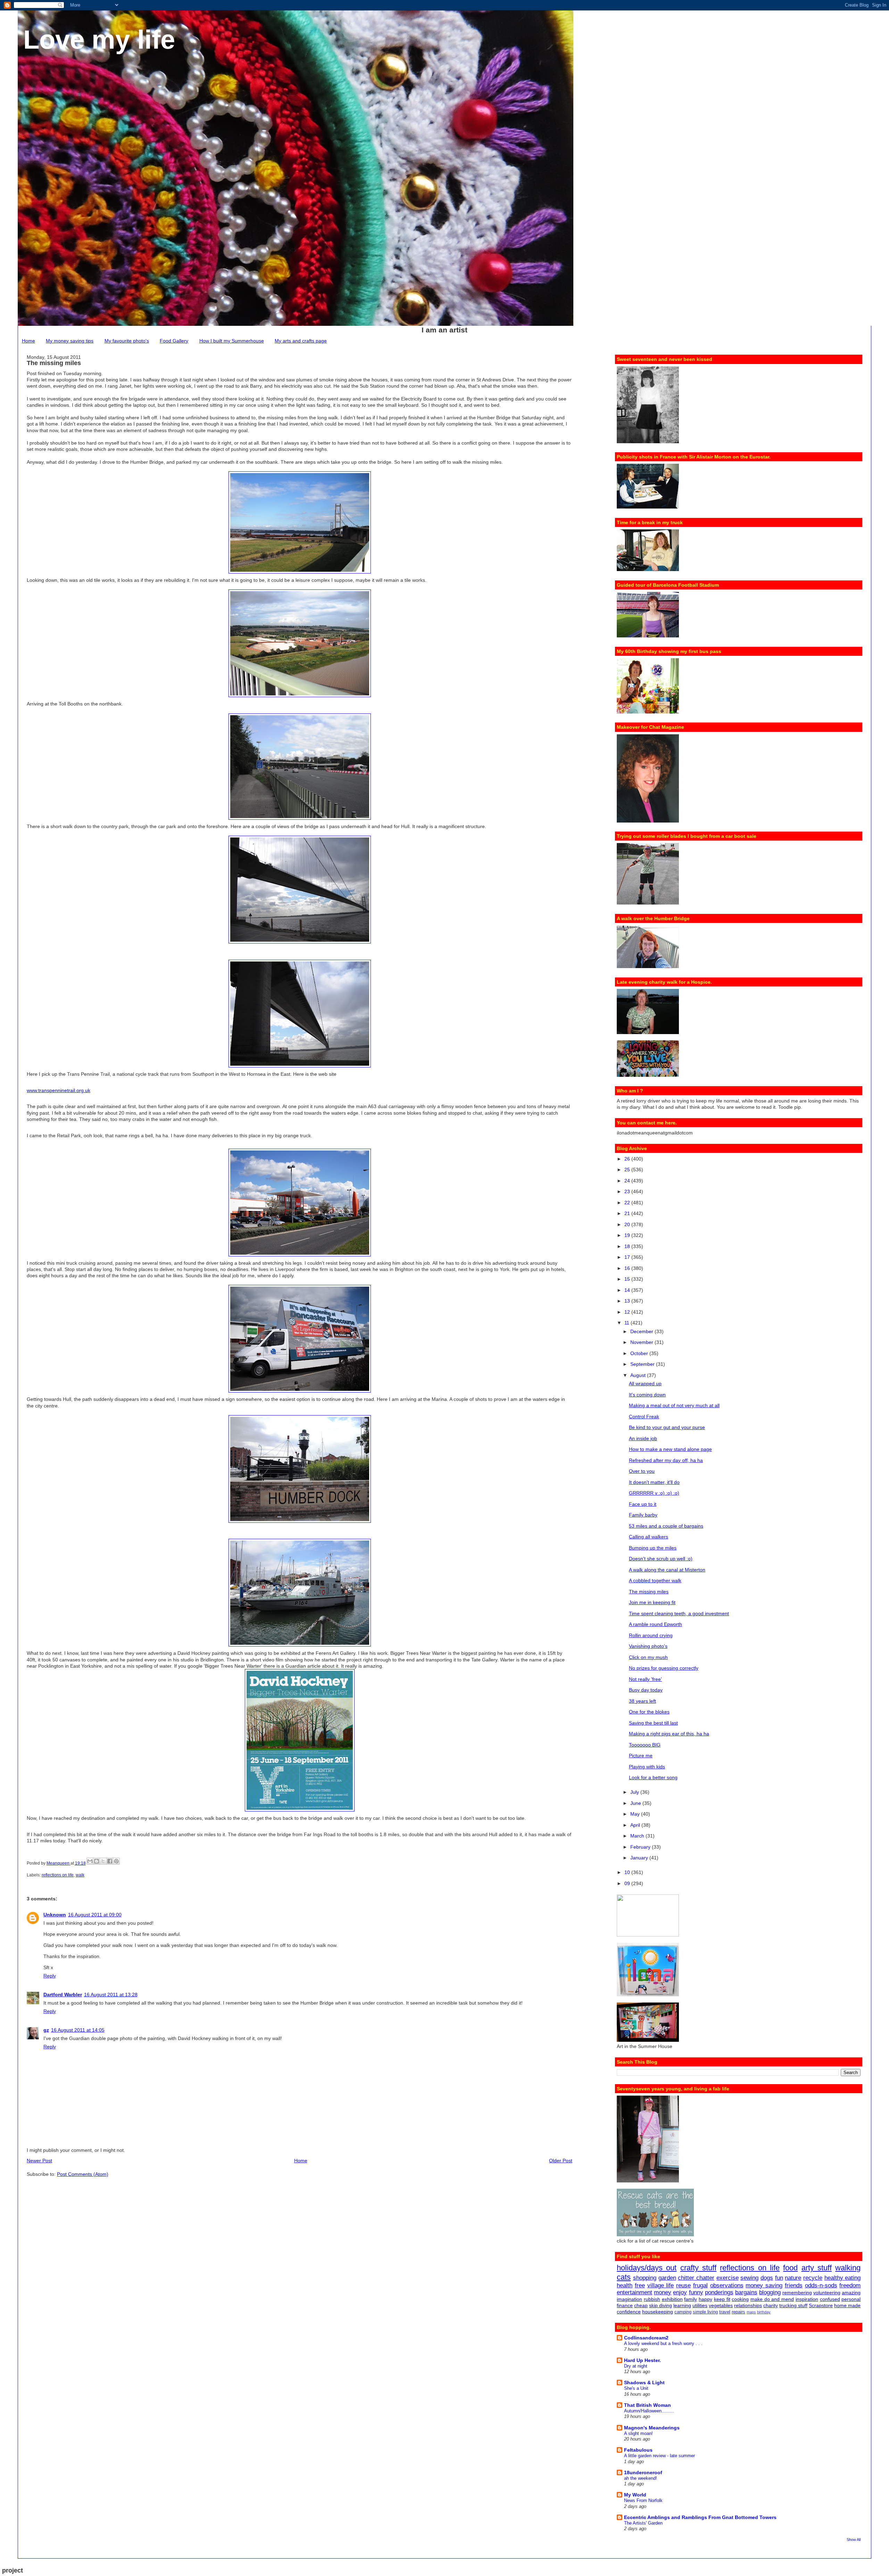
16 (628, 1268)
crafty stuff (698, 2268)
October (640, 1353)
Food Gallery (174, 341)
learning (682, 2305)
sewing (749, 2278)
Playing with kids (647, 1767)
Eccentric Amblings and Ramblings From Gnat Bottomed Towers (700, 2517)
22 (628, 1203)
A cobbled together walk (655, 1580)
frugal (700, 2285)
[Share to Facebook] (110, 1861)
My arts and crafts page (301, 341)
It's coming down (647, 1395)
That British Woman (647, 2405)
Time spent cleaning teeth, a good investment (679, 1613)
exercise (728, 2278)
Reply (50, 1976)
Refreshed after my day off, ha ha (666, 1460)
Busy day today (646, 1690)
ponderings (719, 2292)
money (663, 2292)
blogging (770, 2292)
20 (628, 1224)
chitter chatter (696, 2278)
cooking (740, 2299)
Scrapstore (821, 2305)
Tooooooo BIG (645, 1745)
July (635, 1792)
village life (661, 2285)
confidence (629, 2312)
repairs (738, 2312)
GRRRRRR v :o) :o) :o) (654, 1493)
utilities (700, 2305)
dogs (767, 2278)
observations (727, 2285)
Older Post (561, 2161)
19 (628, 1235)
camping (683, 2312)
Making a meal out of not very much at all (674, 1405)
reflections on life (58, 1875)
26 (628, 1159)
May (636, 1814)
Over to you (642, 1471)
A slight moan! (638, 2433)
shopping (645, 2278)
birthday (764, 2312)
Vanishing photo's (648, 1646)
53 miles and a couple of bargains (666, 1526)
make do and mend (772, 2299)
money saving (764, 2285)
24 (628, 1181)
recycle (813, 2278)
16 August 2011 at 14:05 (78, 2030)
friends (794, 2285)
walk (80, 1875)
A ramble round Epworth (655, 1624)
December (642, 1331)
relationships (748, 2305)
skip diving (660, 2305)
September (643, 1364)
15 (628, 1279)
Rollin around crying (651, 1635)
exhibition (672, 2299)
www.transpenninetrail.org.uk (59, 1090)
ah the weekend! (641, 2478)
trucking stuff (793, 2305)
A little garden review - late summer (659, 2456)
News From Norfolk (643, 2500)
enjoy (680, 2292)
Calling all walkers (649, 1537)
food (790, 2268)
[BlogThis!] (97, 1861)
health (625, 2285)
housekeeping (658, 2312)
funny (696, 2292)
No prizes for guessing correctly (664, 1668)
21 (628, 1213)
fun (779, 2278)
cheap (641, 2305)
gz (46, 2030)
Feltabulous (638, 2450)
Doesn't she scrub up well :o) (661, 1559)
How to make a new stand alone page (670, 1449)
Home (28, 341)
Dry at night (636, 2366)
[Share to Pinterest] (116, 1861)
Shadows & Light (644, 2383)
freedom (850, 2285)
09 (628, 1883)
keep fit (722, 2299)
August (639, 1375)
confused (830, 2299)
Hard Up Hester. (642, 2360)
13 (628, 1301)
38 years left (642, 1701)
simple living (705, 2312)
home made (847, 2305)
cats (624, 2277)
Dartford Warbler (63, 1995)
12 (628, 1312)
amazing (851, 2293)
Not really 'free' (645, 1679)
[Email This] (90, 1861)
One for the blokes (649, 1712)
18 (628, 1246)
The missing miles (649, 1592)
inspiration (807, 2299)
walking (848, 2268)
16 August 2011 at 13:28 (111, 1995)
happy (705, 2299)
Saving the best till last (653, 1723)
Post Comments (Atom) (83, 2174)
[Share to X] (103, 1861)
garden (667, 2278)
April (636, 1825)
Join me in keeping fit (652, 1602)
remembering (797, 2293)
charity (771, 2305)
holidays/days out (647, 2268)
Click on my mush (648, 1657)
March (638, 1836)
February (641, 1847)
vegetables (721, 2305)
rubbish (652, 2299)
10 (628, 1872)
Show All (854, 2540)
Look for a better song (653, 1777)
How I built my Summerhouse (232, 341)
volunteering (827, 2293)
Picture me (641, 1756)
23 (628, 1191)
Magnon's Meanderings (652, 2428)
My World (635, 2495)
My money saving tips (70, 341)
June (636, 1803)
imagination (629, 2299)
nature (793, 2278)
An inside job (643, 1438)
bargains (746, 2292)
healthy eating (843, 2278)
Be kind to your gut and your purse (667, 1427)
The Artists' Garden (643, 2523)
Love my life (99, 39)
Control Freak (644, 1417)
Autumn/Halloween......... (649, 2411)
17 (628, 1257)
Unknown (55, 1915)
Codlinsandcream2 (646, 2338)
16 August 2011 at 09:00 (95, 1915)
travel (725, 2312)
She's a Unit (636, 2388)
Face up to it (643, 1504)
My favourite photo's (127, 341)
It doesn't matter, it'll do (654, 1482)
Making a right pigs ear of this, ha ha (669, 1734)
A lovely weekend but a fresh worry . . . (663, 2343)
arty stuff (817, 2268)
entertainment (634, 2292)
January (640, 1858)
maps (751, 2312)
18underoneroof (643, 2472)
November (642, 1342)
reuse (683, 2285)
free (640, 2285)
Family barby (643, 1515)
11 (628, 1323)
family (691, 2299)
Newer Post (39, 2161)
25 (628, 1170)
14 (628, 1290)
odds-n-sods (821, 2285)
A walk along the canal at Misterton (667, 1570)
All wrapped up (645, 1384)
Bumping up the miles (653, 1548)
